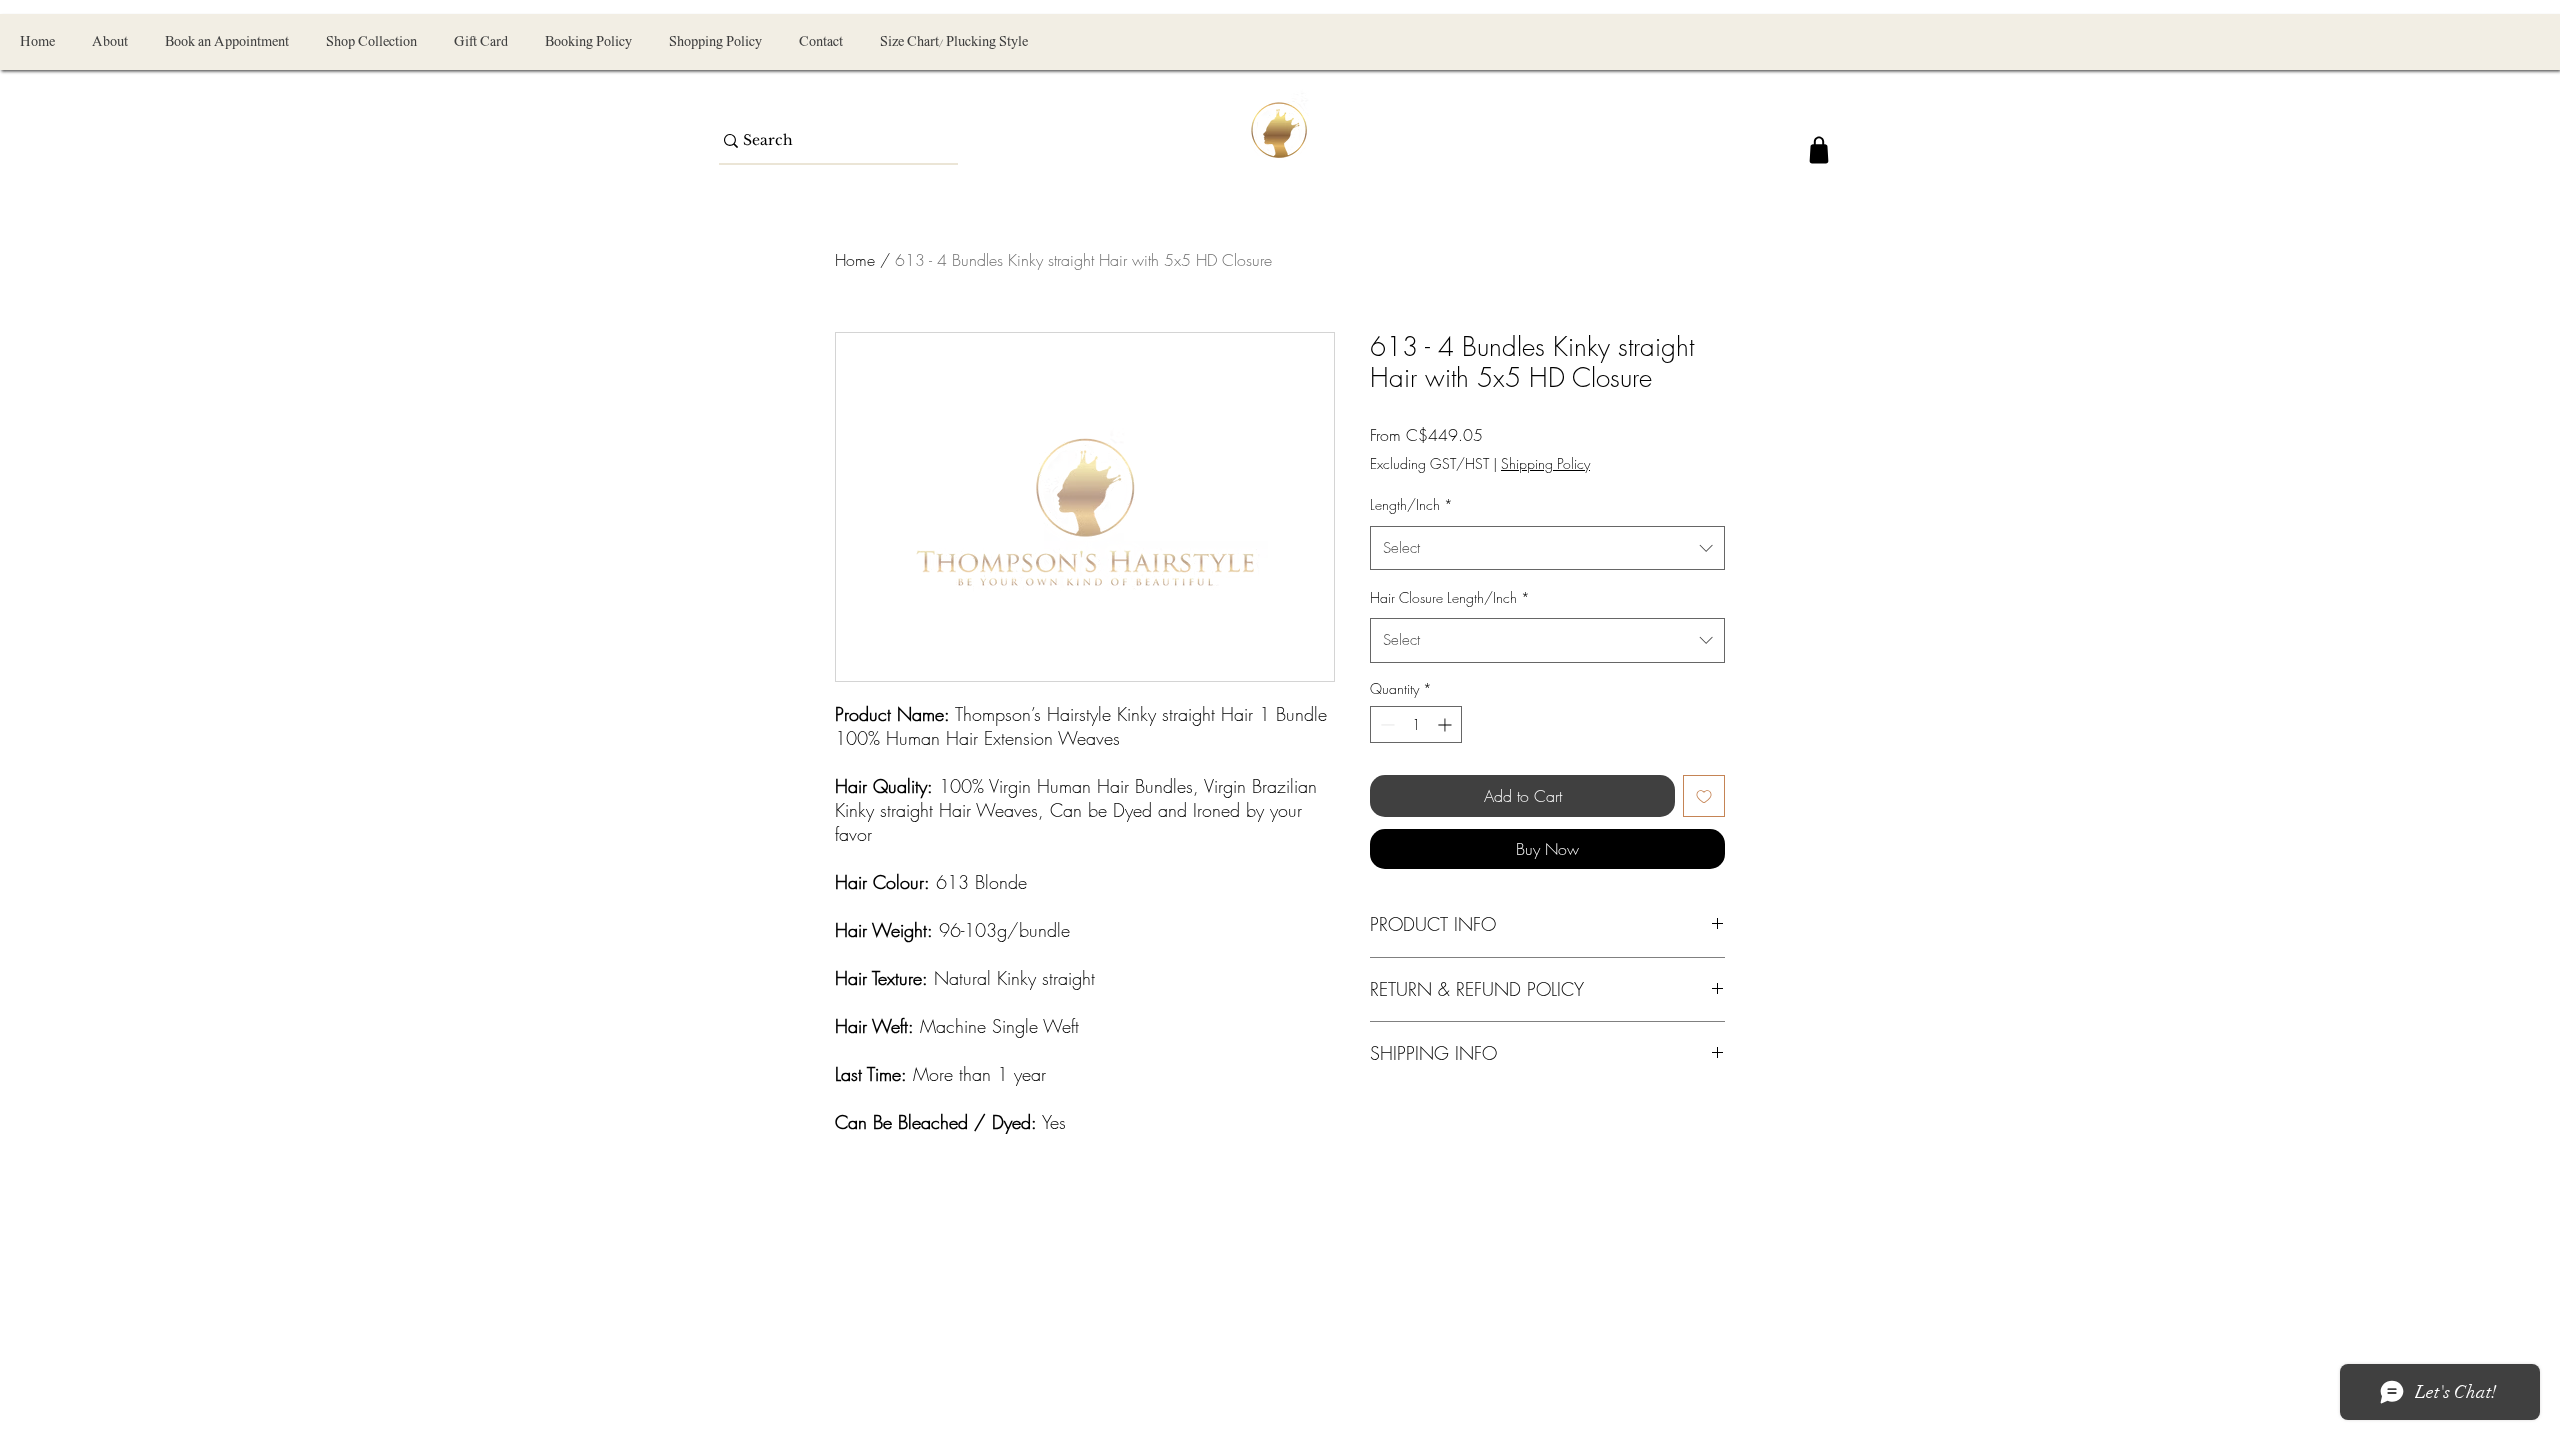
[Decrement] (1385, 724)
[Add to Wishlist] (1704, 796)
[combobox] (1547, 548)
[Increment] (1446, 724)
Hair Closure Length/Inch (1450, 597)
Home (855, 260)
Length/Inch (1411, 504)
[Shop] (1819, 150)
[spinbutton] (1416, 724)
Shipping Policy (1545, 463)
